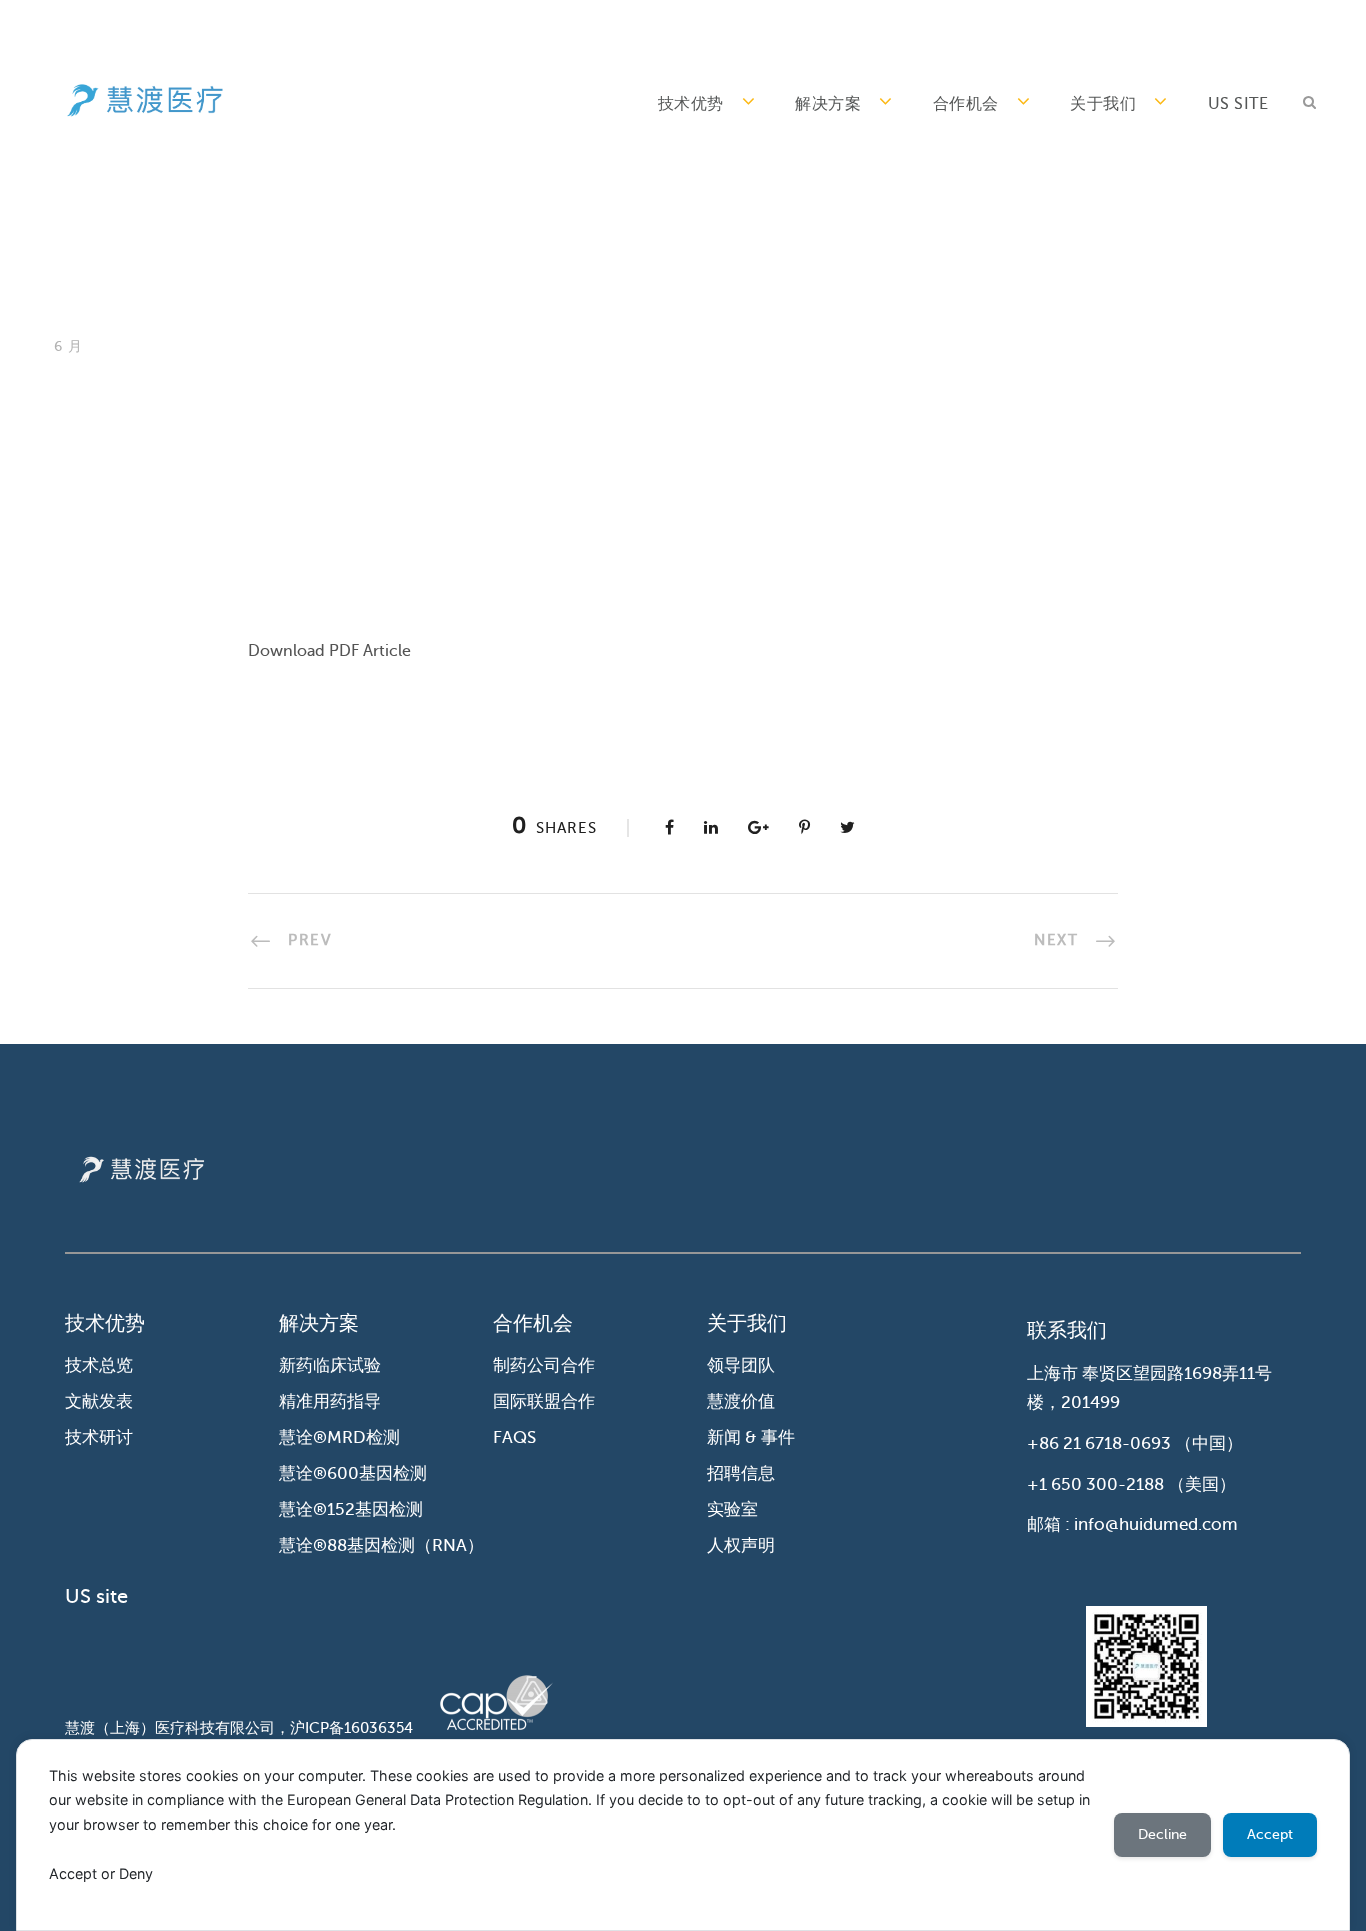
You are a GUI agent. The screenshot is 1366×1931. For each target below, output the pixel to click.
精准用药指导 (330, 1401)
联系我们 (1067, 1330)
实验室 (732, 1509)
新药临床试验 (330, 1365)
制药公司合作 (544, 1365)
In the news (340, 443)
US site (1238, 104)
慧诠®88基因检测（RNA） (381, 1545)
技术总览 (99, 1365)
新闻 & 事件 (751, 1437)
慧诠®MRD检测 (339, 1437)
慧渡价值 (741, 1401)
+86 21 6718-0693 (1099, 1443)
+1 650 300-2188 (1095, 1484)
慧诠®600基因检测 (353, 1473)
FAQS (514, 1437)
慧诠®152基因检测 (351, 1509)
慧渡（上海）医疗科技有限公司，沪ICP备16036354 (239, 1728)
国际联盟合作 (544, 1401)
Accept (1270, 1834)
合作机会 (966, 104)
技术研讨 (99, 1437)
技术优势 (691, 104)
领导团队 (741, 1365)
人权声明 (741, 1545)
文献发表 (99, 1401)
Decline (1162, 1834)
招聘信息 (741, 1473)
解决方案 (828, 104)
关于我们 (1103, 104)
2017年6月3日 (207, 443)
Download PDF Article (329, 651)
